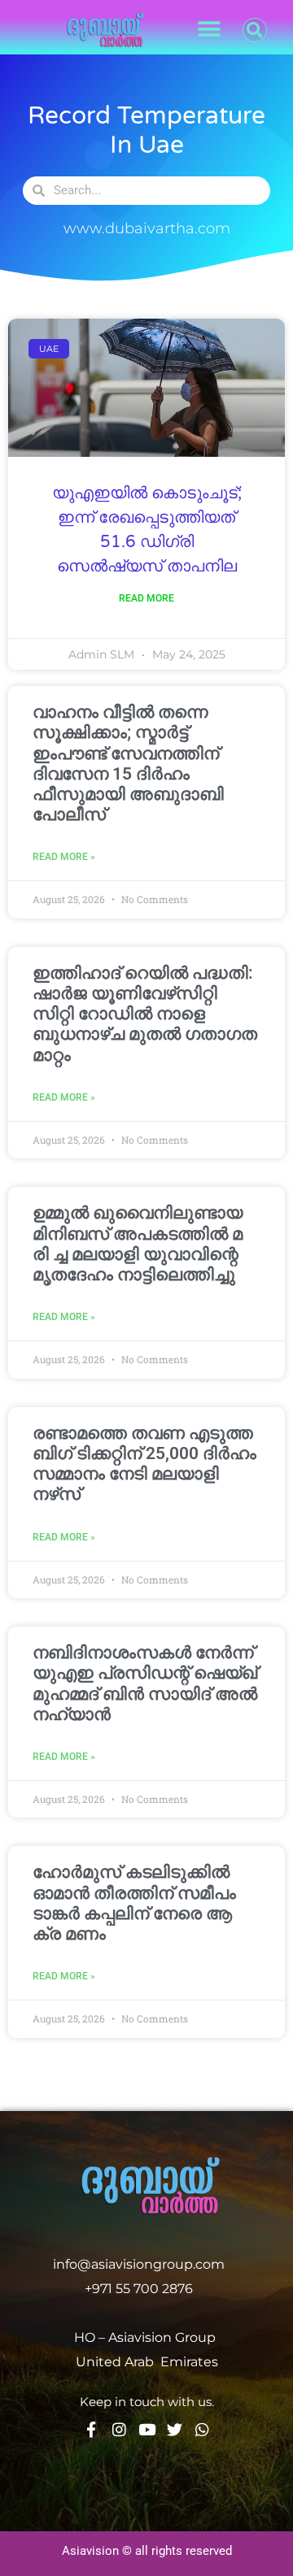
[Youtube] (147, 2429)
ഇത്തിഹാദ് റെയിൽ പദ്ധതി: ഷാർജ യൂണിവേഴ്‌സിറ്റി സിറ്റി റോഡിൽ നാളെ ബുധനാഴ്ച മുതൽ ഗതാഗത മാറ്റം (145, 1014)
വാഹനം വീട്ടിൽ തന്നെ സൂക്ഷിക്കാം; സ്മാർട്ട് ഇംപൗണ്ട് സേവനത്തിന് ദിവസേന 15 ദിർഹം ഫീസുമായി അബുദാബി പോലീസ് (128, 763)
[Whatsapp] (202, 2429)
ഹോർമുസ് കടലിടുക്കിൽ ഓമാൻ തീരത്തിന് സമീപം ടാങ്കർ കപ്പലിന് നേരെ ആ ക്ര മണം (134, 1903)
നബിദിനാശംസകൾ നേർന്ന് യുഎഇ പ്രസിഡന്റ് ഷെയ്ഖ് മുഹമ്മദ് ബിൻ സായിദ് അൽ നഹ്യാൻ (145, 1683)
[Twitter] (175, 2429)
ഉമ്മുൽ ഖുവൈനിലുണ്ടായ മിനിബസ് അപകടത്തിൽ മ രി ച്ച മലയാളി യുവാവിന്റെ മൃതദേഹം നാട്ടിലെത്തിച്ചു (138, 1244)
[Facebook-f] (92, 2429)
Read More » (64, 857)
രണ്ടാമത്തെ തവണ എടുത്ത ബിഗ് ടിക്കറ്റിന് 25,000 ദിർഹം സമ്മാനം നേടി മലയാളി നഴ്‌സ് (144, 1464)
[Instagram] (119, 2429)
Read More (146, 598)
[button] (209, 30)
